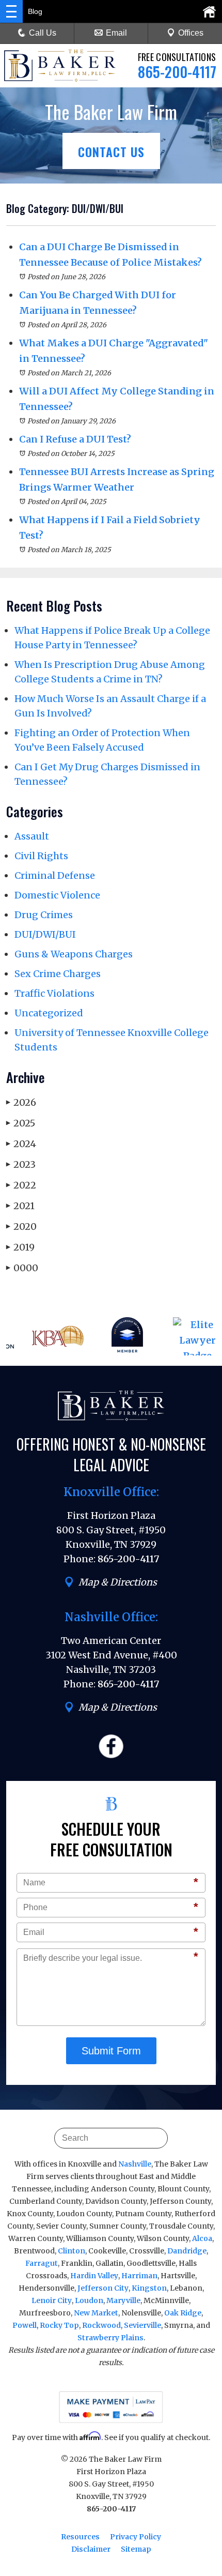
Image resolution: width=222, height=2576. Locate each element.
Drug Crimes (44, 915)
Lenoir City (52, 2300)
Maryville (123, 2300)
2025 (21, 1123)
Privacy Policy (136, 2537)
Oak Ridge (183, 2313)
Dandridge (187, 2251)
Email (116, 33)
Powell (25, 2325)
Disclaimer (91, 2549)
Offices (191, 33)
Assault (32, 836)
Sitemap (136, 2549)
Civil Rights (41, 856)
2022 (21, 1185)
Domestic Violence (57, 895)
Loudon (89, 2300)
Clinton (72, 2251)
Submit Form (111, 2051)
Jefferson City (103, 2288)
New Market (96, 2313)
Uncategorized (49, 1013)
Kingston (149, 2288)
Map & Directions (118, 1582)
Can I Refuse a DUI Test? (75, 439)
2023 (21, 1164)
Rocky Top (59, 2325)
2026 (21, 1102)
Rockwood (101, 2325)
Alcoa (202, 2238)
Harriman (139, 2276)
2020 (21, 1226)
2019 (20, 1247)
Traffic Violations (54, 993)
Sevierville (142, 2325)
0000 (22, 1268)
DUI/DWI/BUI (45, 934)
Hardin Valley (94, 2276)
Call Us (43, 33)
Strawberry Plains (110, 2338)
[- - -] (11, 11)
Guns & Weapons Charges (74, 954)
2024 (21, 1144)
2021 (20, 1206)
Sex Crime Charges (58, 974)
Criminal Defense (55, 875)
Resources (80, 2537)
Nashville (135, 2164)
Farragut (42, 2263)
